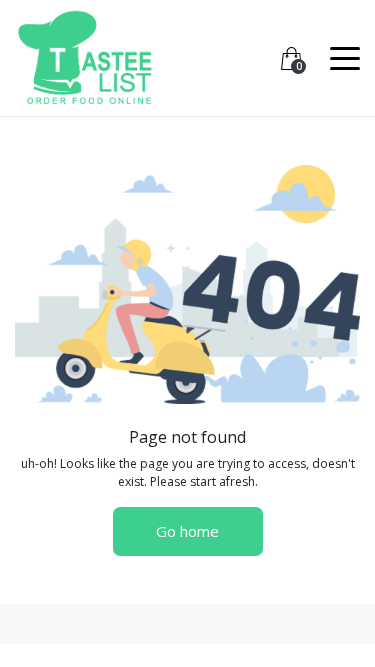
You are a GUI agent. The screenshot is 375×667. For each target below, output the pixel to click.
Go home (187, 531)
